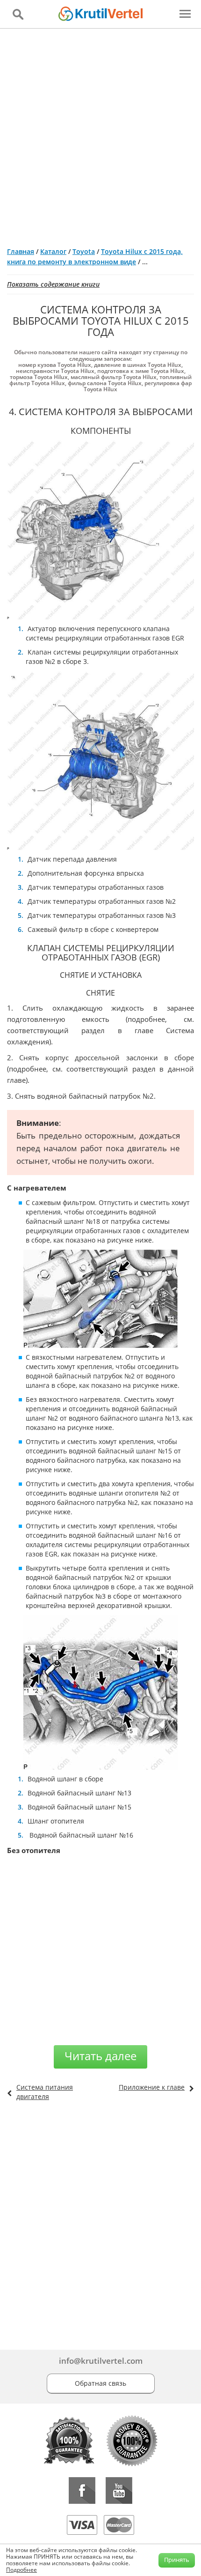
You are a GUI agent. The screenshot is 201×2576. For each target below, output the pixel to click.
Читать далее (100, 2056)
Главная (21, 251)
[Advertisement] (100, 134)
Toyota (84, 251)
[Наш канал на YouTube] (119, 2490)
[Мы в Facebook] (82, 2490)
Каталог (53, 251)
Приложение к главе (152, 2087)
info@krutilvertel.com (101, 2361)
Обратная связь (100, 2383)
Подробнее (22, 2570)
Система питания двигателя (45, 2092)
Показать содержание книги (53, 284)
